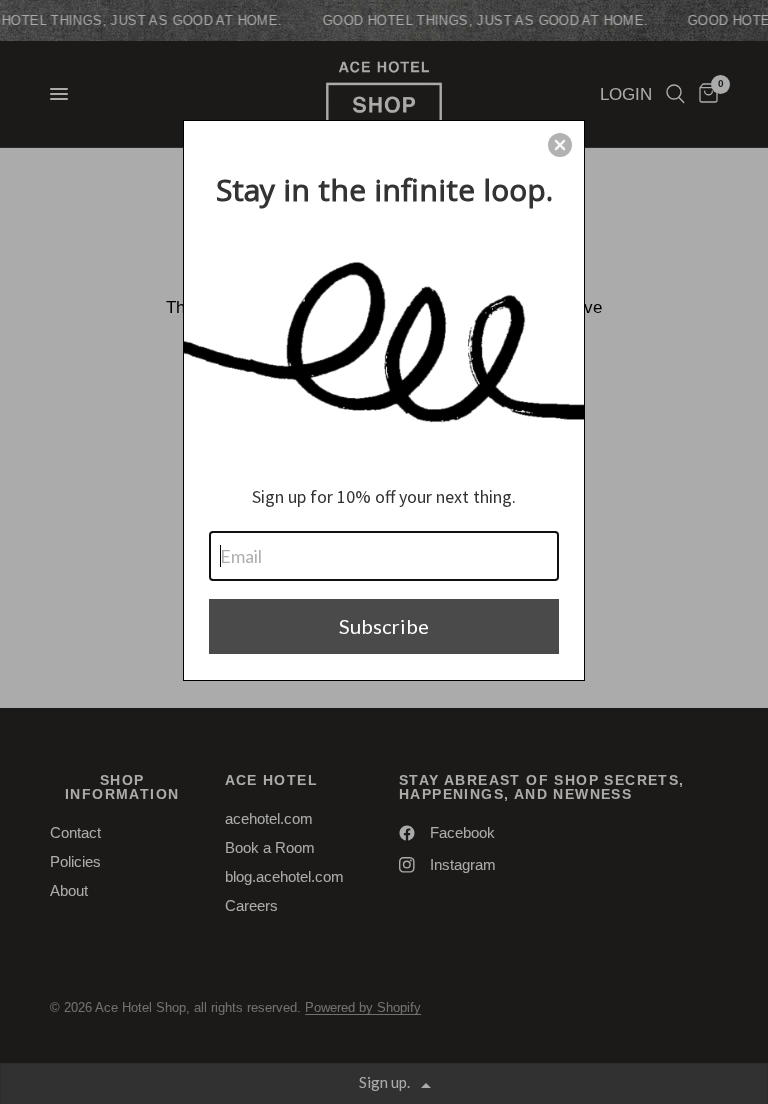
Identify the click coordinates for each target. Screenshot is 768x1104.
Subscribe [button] (384, 626)
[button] (560, 145)
